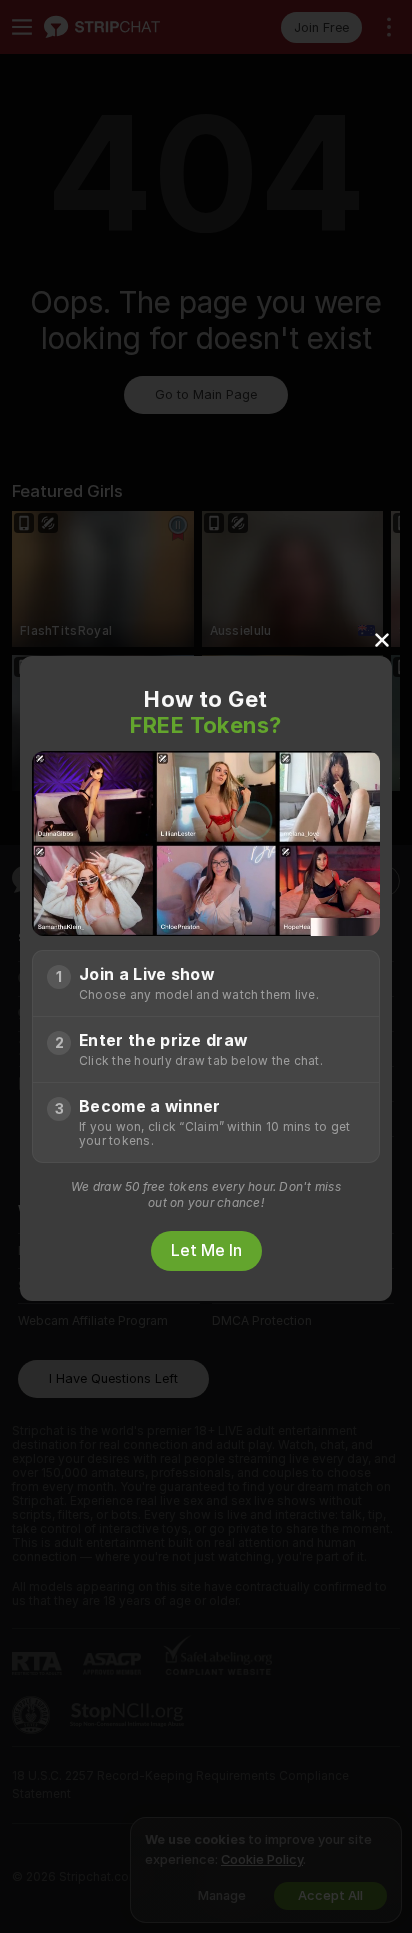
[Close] (382, 639)
